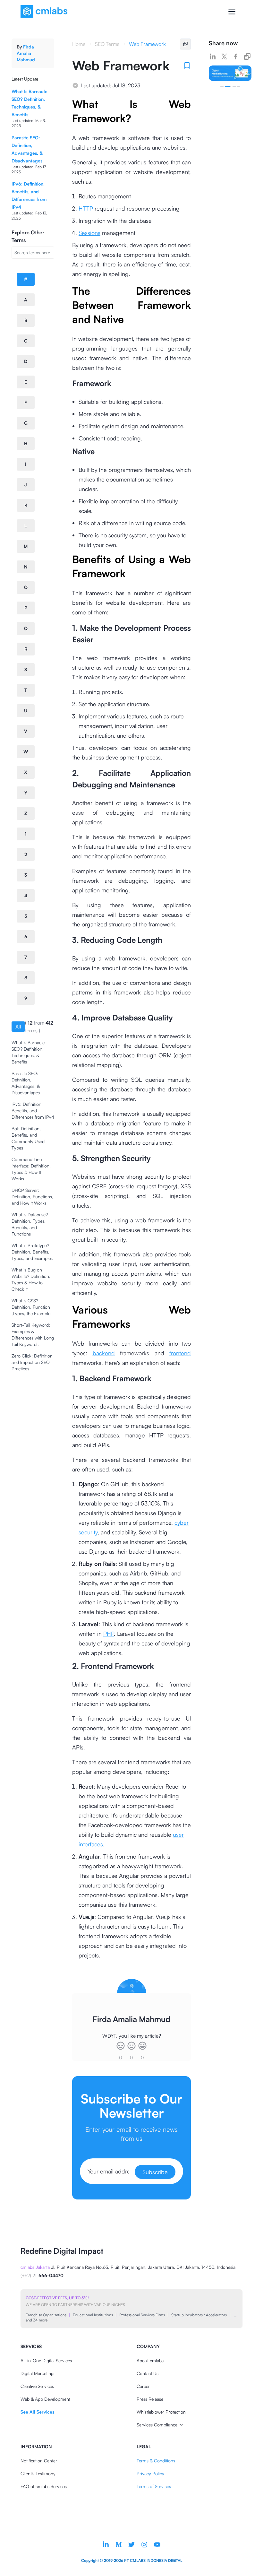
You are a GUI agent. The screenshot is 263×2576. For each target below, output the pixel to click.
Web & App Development (45, 2399)
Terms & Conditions (156, 2461)
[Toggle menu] (232, 12)
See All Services (37, 2412)
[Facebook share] (236, 56)
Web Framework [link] (147, 44)
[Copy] (185, 44)
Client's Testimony (38, 2473)
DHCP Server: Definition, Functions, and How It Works (32, 1197)
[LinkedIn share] (213, 56)
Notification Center (39, 2461)
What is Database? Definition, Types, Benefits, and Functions (30, 1224)
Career (143, 2386)
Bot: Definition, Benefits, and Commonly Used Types (28, 1138)
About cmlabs (150, 2360)
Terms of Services (154, 2486)
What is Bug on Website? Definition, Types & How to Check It (31, 1279)
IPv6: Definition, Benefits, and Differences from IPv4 (33, 1110)
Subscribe (155, 2172)
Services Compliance (157, 2425)
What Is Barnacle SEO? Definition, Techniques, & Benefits (28, 1052)
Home (79, 44)
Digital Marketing (37, 2373)
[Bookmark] (187, 65)
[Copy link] (247, 56)
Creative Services (37, 2386)
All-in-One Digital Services (46, 2360)
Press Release (150, 2399)
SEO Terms (107, 44)
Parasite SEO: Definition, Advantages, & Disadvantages (26, 1083)
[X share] (224, 56)
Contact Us (148, 2373)
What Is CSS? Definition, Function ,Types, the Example (31, 1307)
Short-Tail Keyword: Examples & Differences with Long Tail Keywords (33, 1335)
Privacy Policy (150, 2473)
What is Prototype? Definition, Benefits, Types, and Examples (32, 1252)
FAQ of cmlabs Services (44, 2486)
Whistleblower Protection (161, 2412)
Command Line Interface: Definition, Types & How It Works (31, 1169)
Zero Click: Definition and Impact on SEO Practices (32, 1362)
